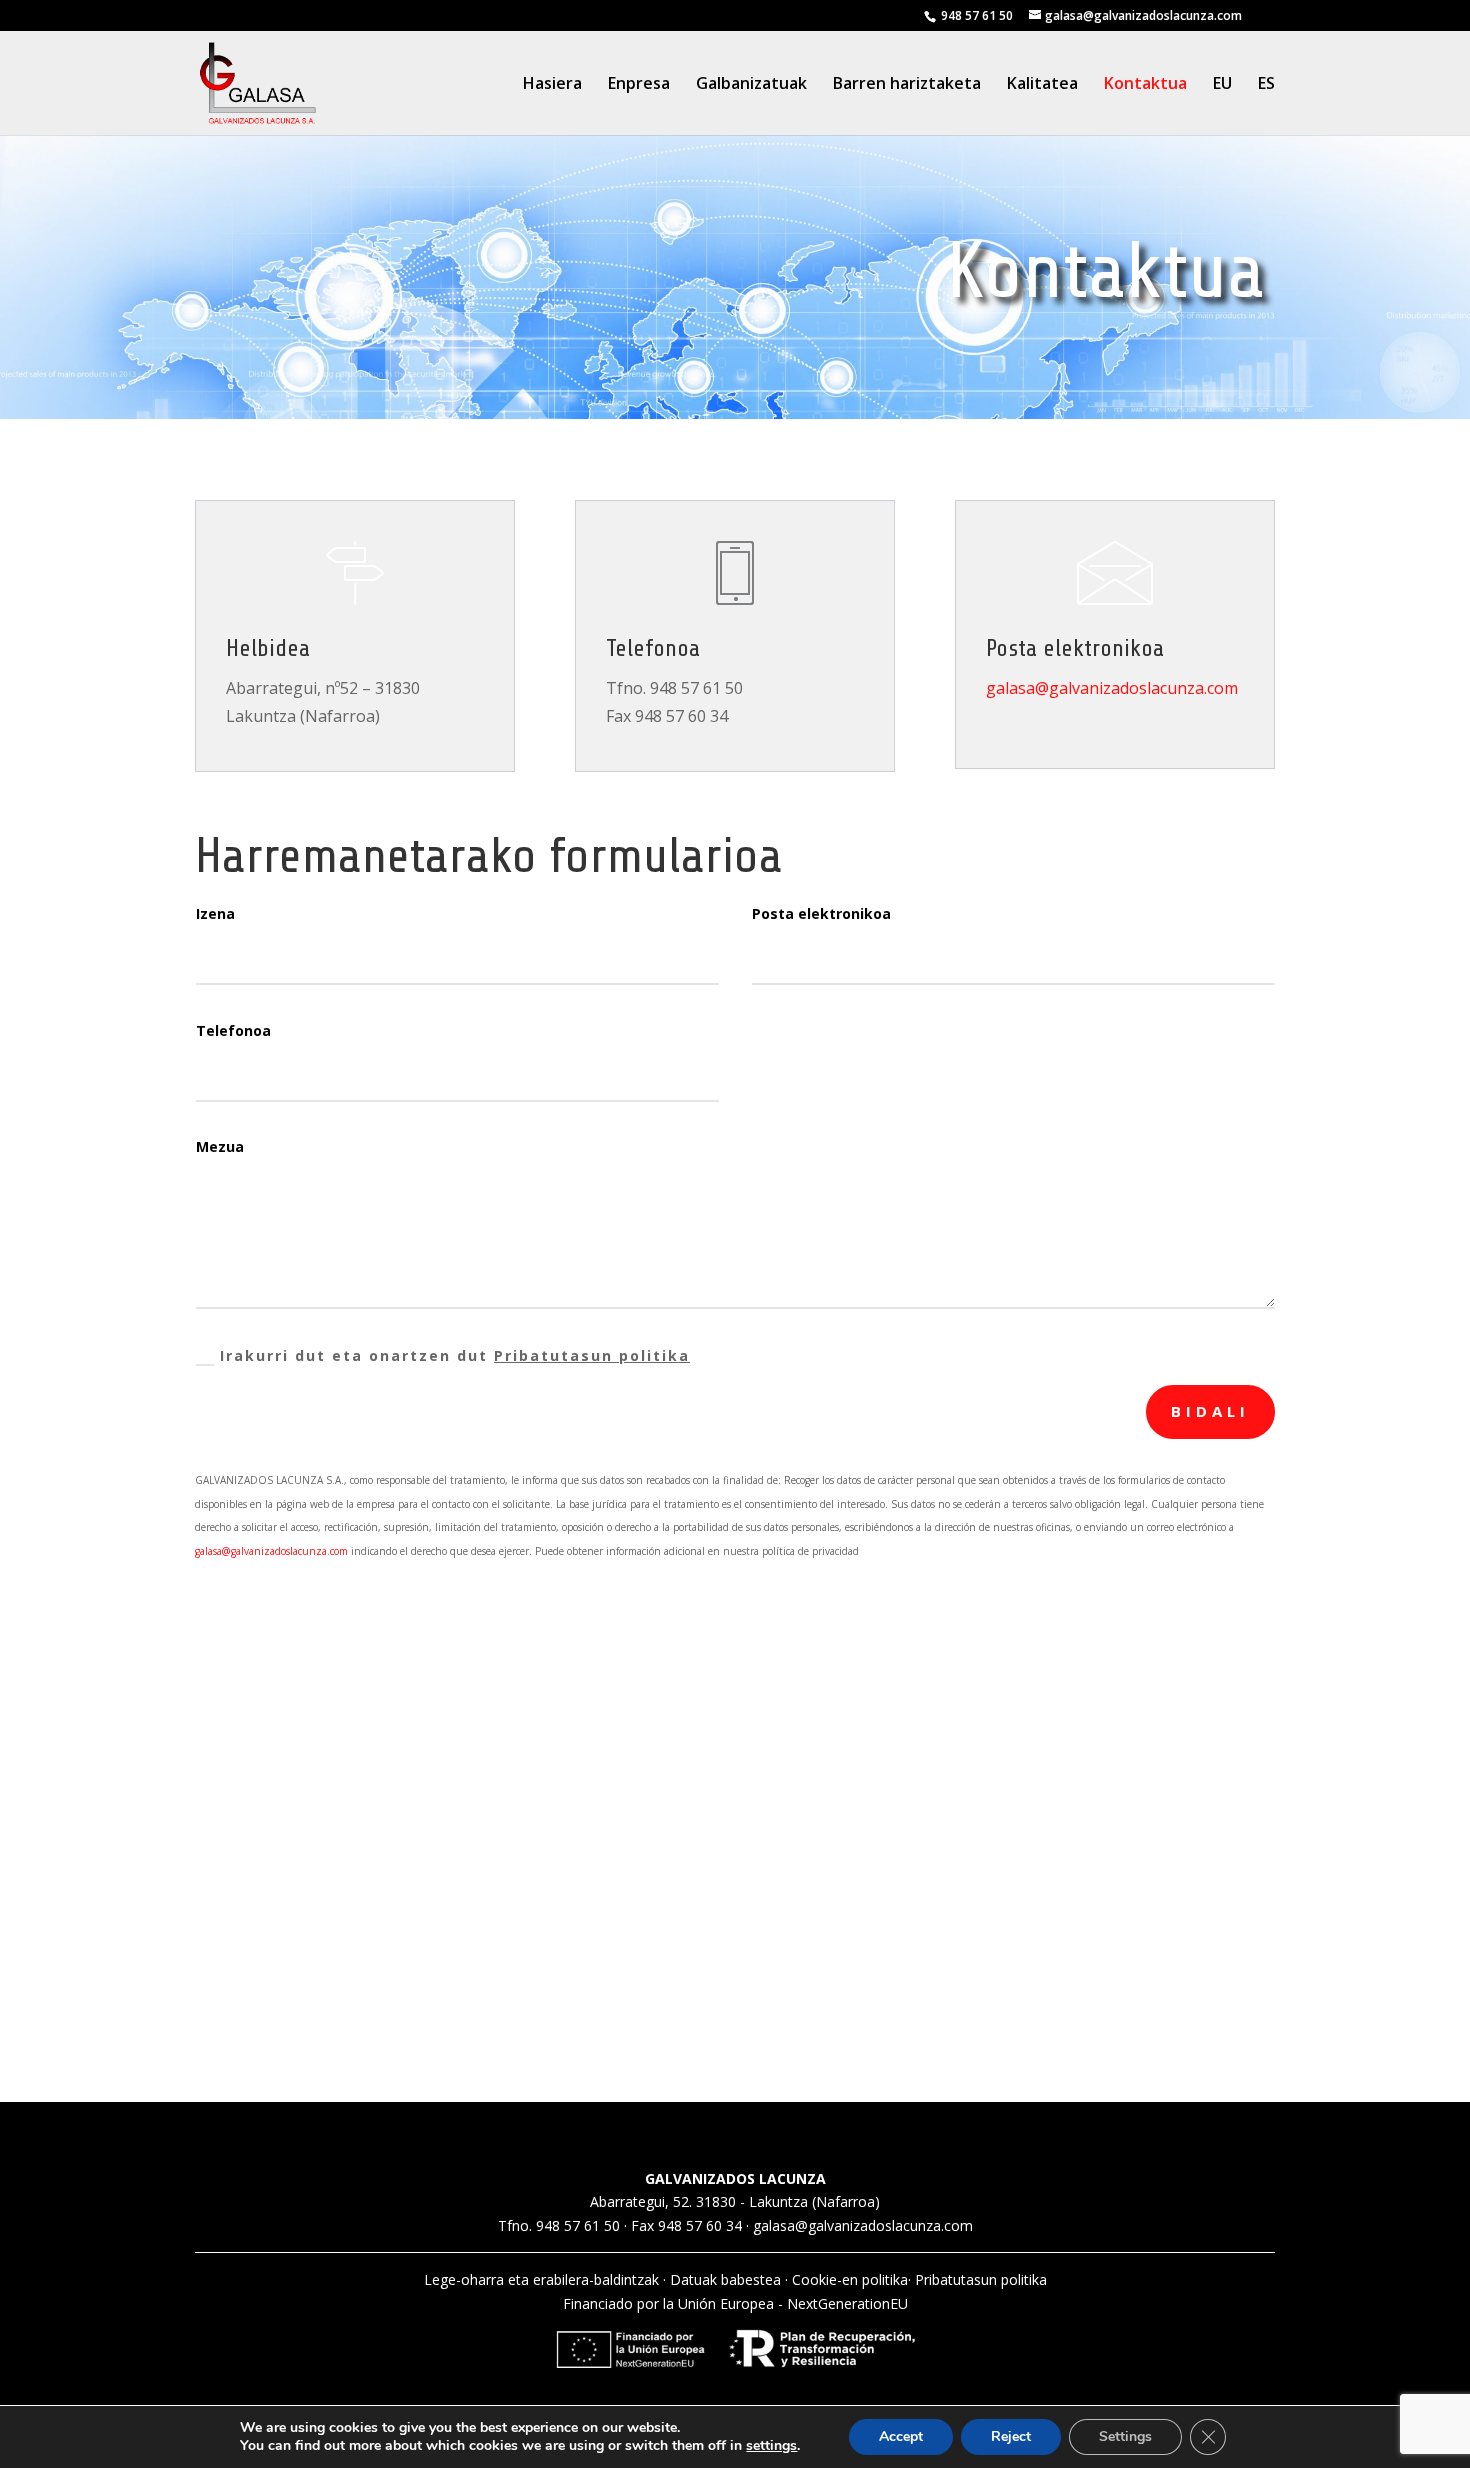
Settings (1125, 2436)
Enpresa (639, 85)
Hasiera (552, 85)
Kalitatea (1042, 85)
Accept (901, 2436)
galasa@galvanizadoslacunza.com (1112, 688)
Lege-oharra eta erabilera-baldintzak (541, 2279)
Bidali (1210, 1411)
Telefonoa (233, 1030)
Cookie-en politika (850, 2279)
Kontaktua (1145, 85)
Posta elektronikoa (821, 913)
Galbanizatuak (751, 85)
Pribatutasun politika (592, 1355)
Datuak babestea (725, 2279)
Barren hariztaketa (907, 85)
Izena (215, 913)
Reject (1011, 2436)
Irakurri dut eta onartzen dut (455, 1355)
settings (771, 2446)
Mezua (220, 1146)
